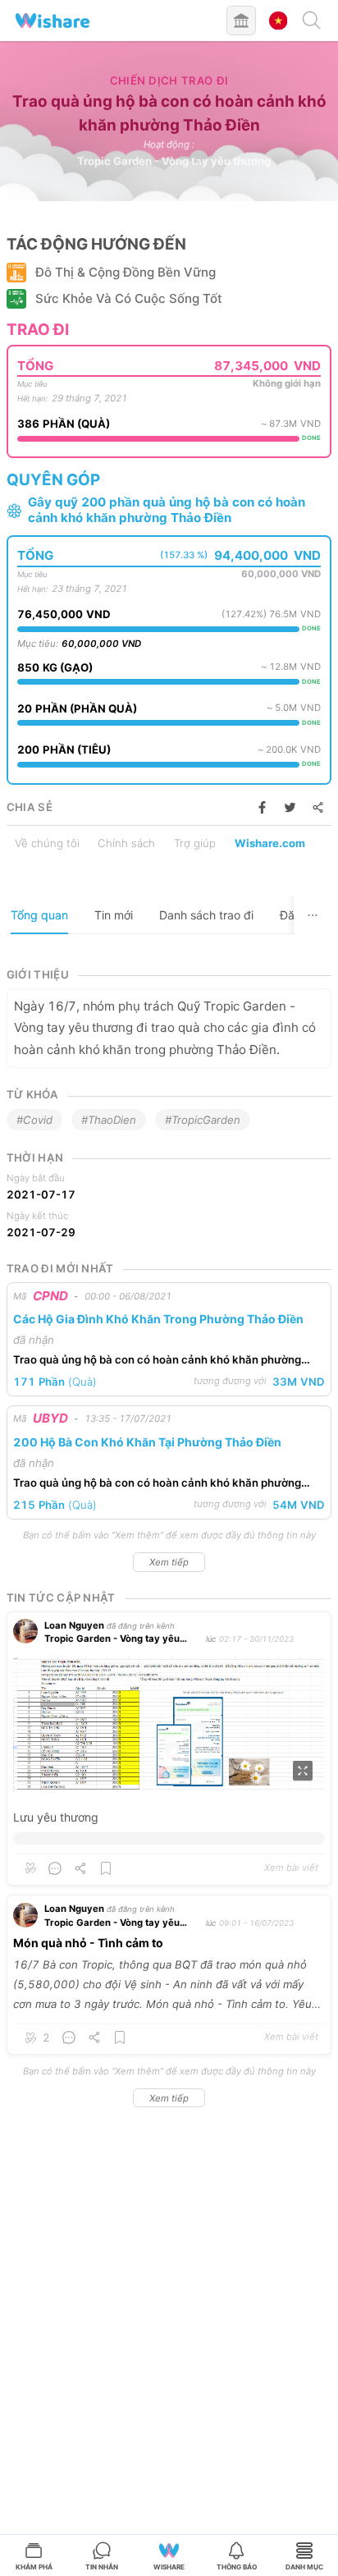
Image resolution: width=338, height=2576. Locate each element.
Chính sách (126, 843)
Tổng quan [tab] (39, 915)
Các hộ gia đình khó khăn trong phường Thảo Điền (158, 1319)
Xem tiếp (169, 1562)
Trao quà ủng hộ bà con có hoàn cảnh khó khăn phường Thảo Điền (157, 1361)
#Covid (34, 1120)
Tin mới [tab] (114, 915)
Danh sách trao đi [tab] (206, 915)
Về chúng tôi (47, 843)
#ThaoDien (109, 1120)
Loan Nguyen (74, 1625)
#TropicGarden (203, 1120)
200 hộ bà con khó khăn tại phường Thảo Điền (147, 1442)
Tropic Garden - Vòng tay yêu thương (174, 161)
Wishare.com (270, 843)
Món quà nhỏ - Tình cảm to (88, 1943)
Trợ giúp (195, 843)
